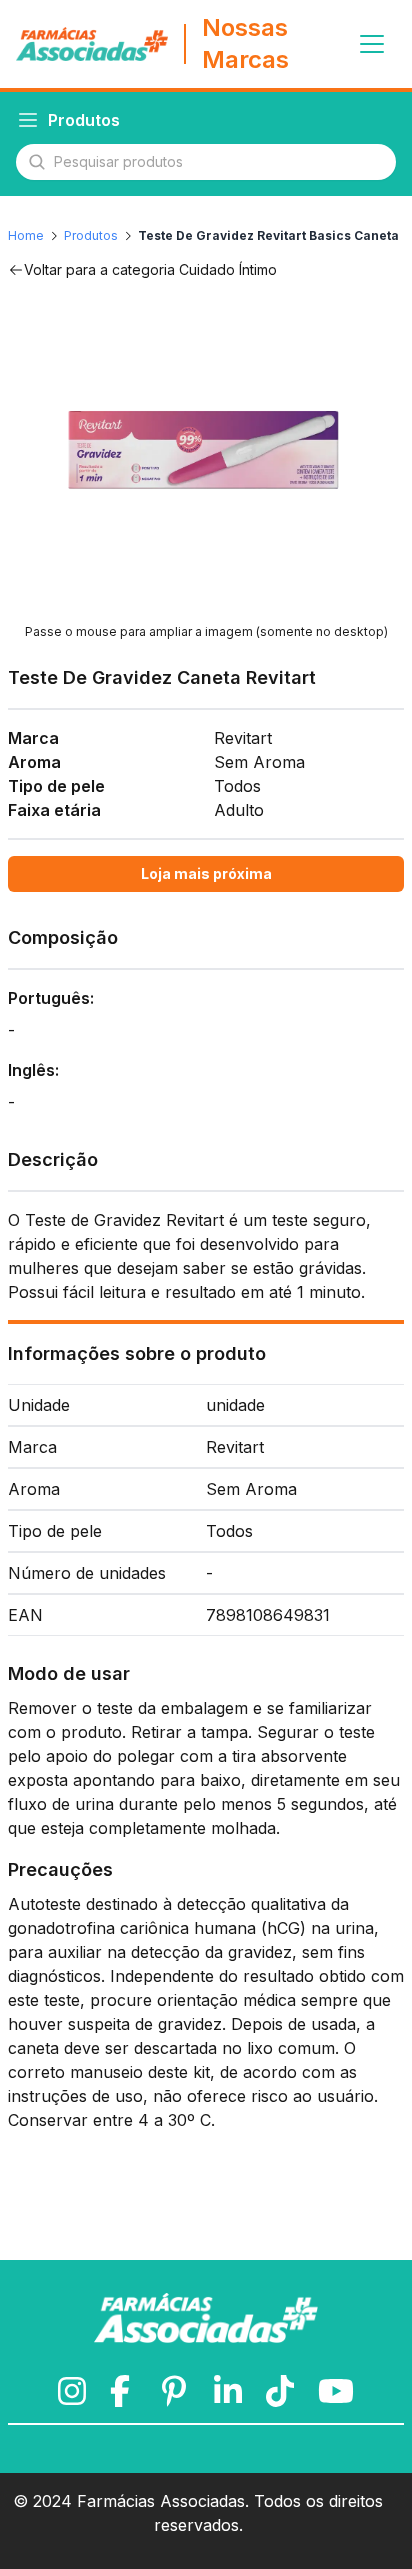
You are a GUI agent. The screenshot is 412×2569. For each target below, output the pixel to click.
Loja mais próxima (206, 873)
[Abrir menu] (372, 44)
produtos (91, 235)
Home (26, 235)
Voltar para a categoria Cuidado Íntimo (150, 269)
